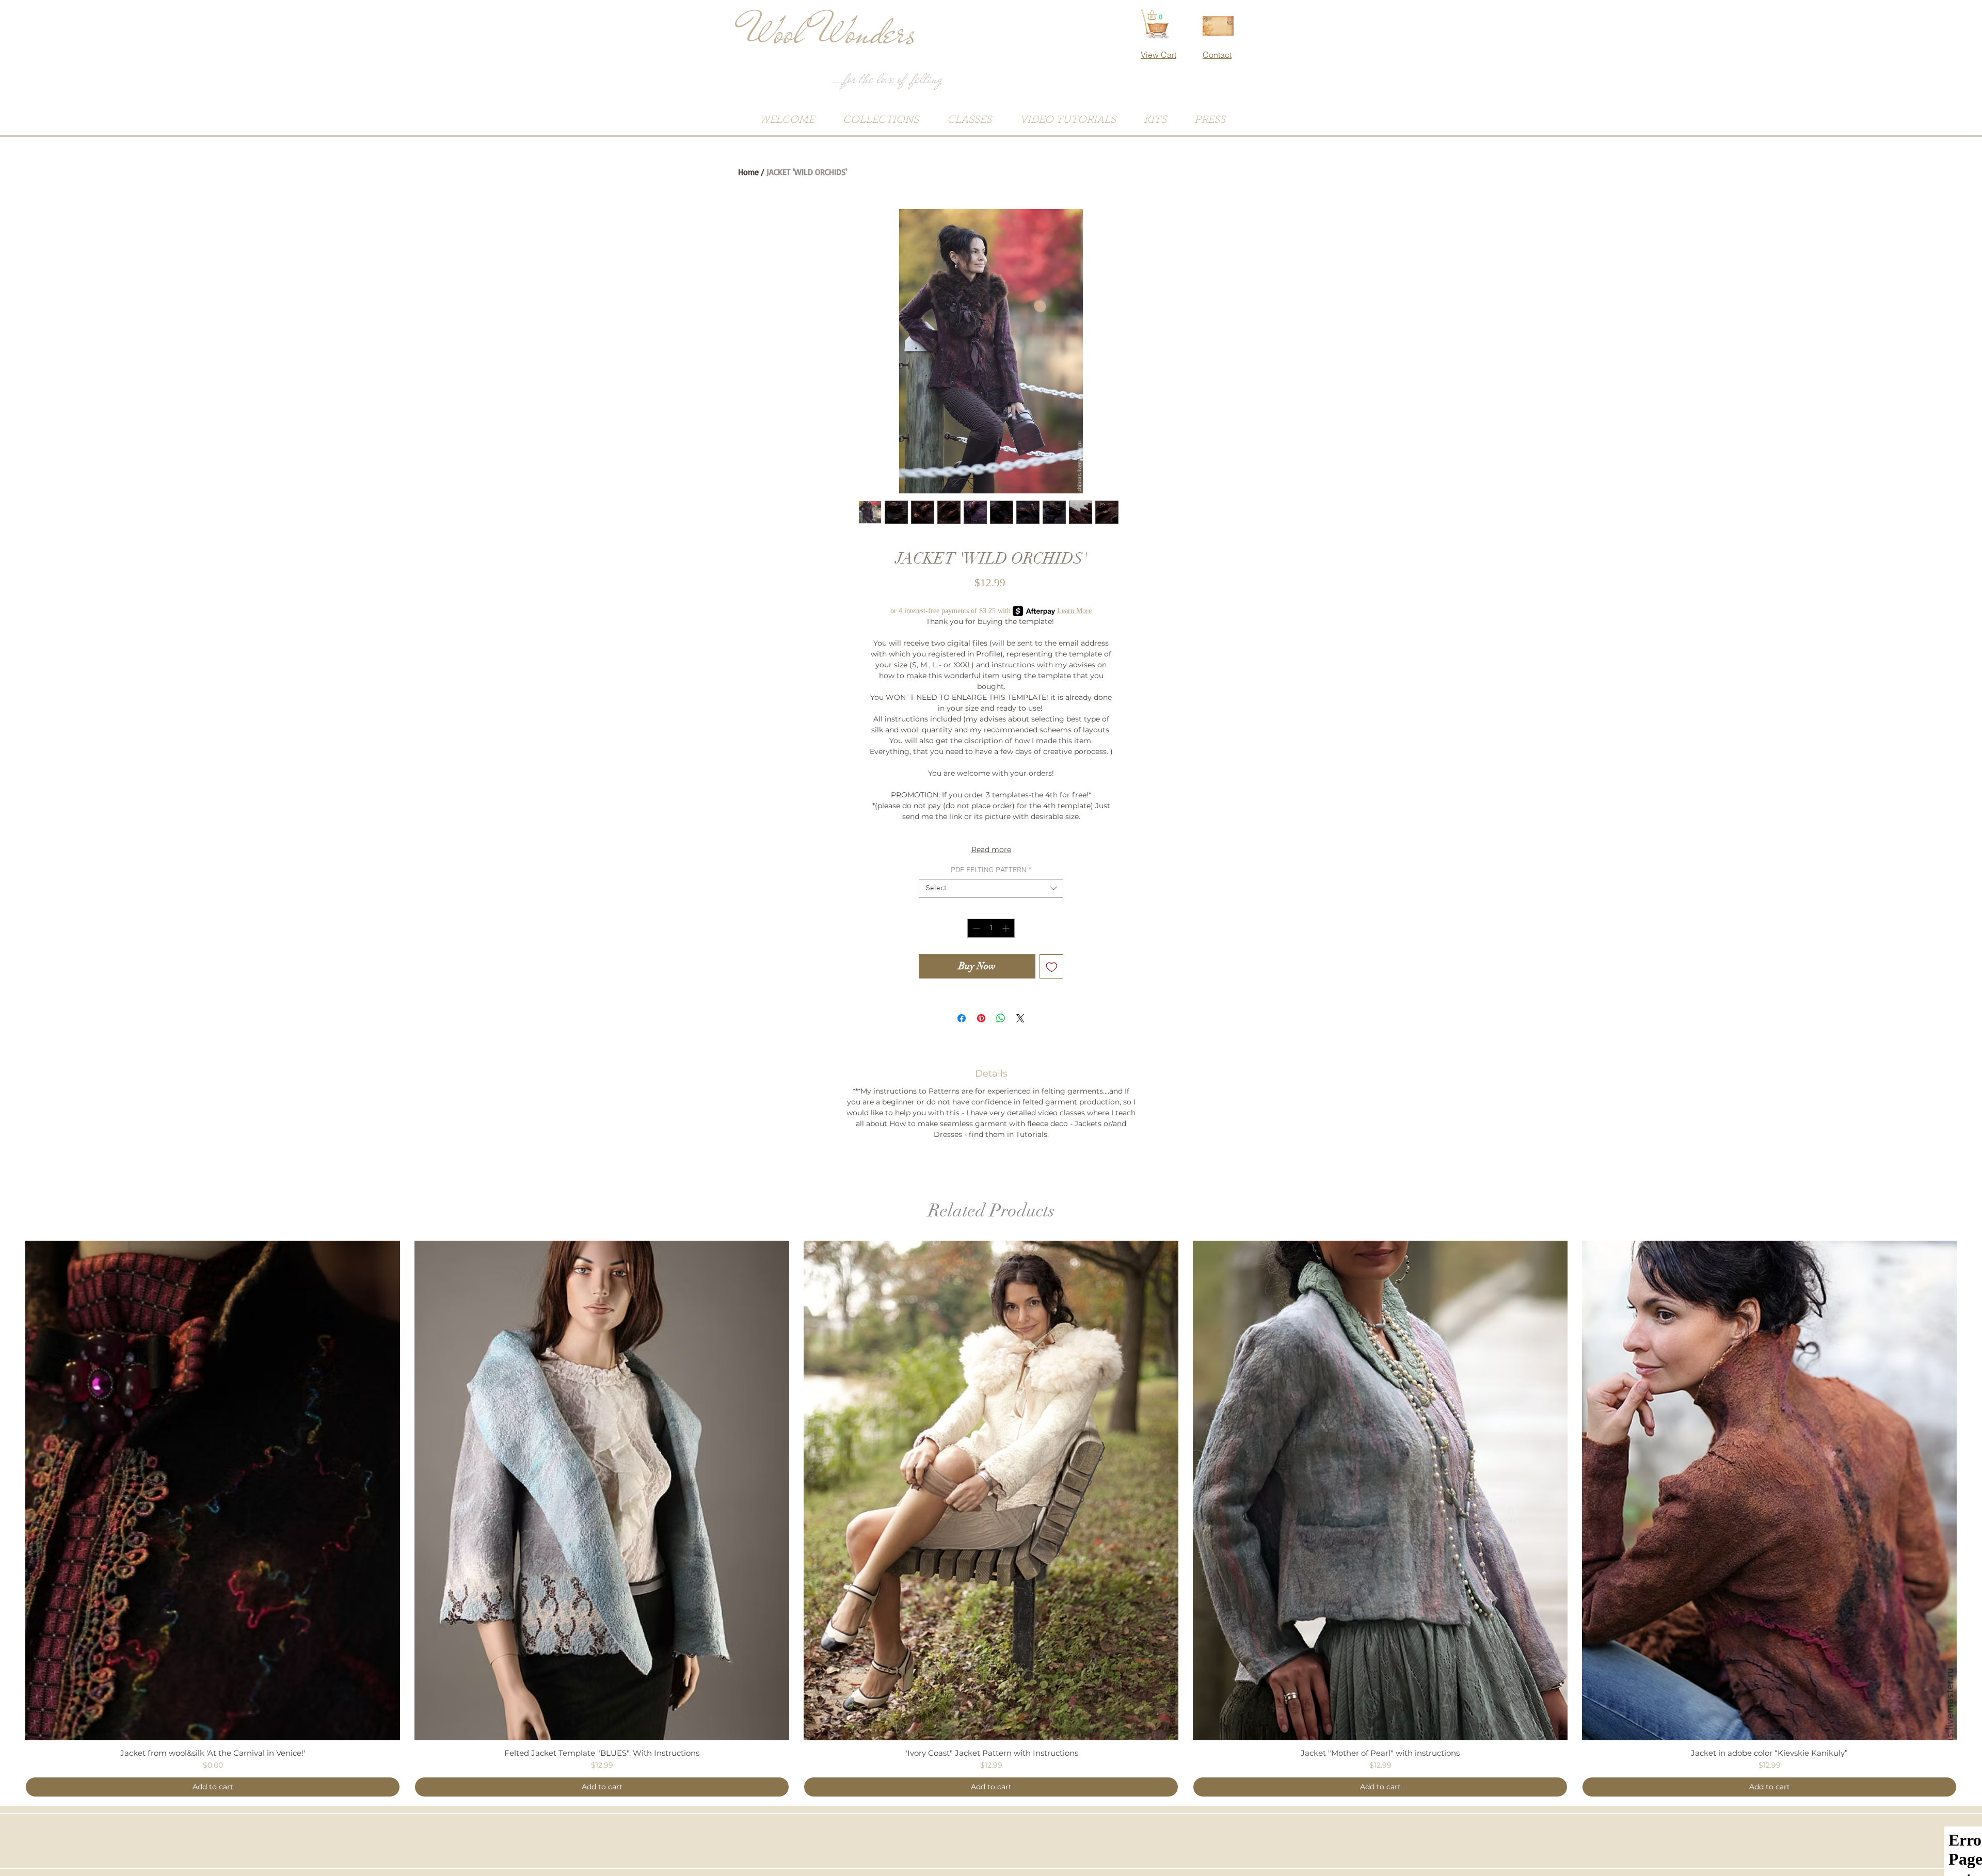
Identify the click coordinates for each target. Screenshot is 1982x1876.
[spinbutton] (991, 928)
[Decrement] (975, 928)
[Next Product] (1972, 1490)
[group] (991, 1519)
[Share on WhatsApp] (1001, 1018)
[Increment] (1007, 928)
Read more (991, 849)
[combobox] (991, 888)
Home (748, 172)
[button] (1157, 15)
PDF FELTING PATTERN (991, 870)
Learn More (1074, 611)
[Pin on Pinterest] (981, 1018)
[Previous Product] (10, 1490)
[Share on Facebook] (962, 1018)
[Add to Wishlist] (1052, 966)
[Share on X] (1020, 1018)
